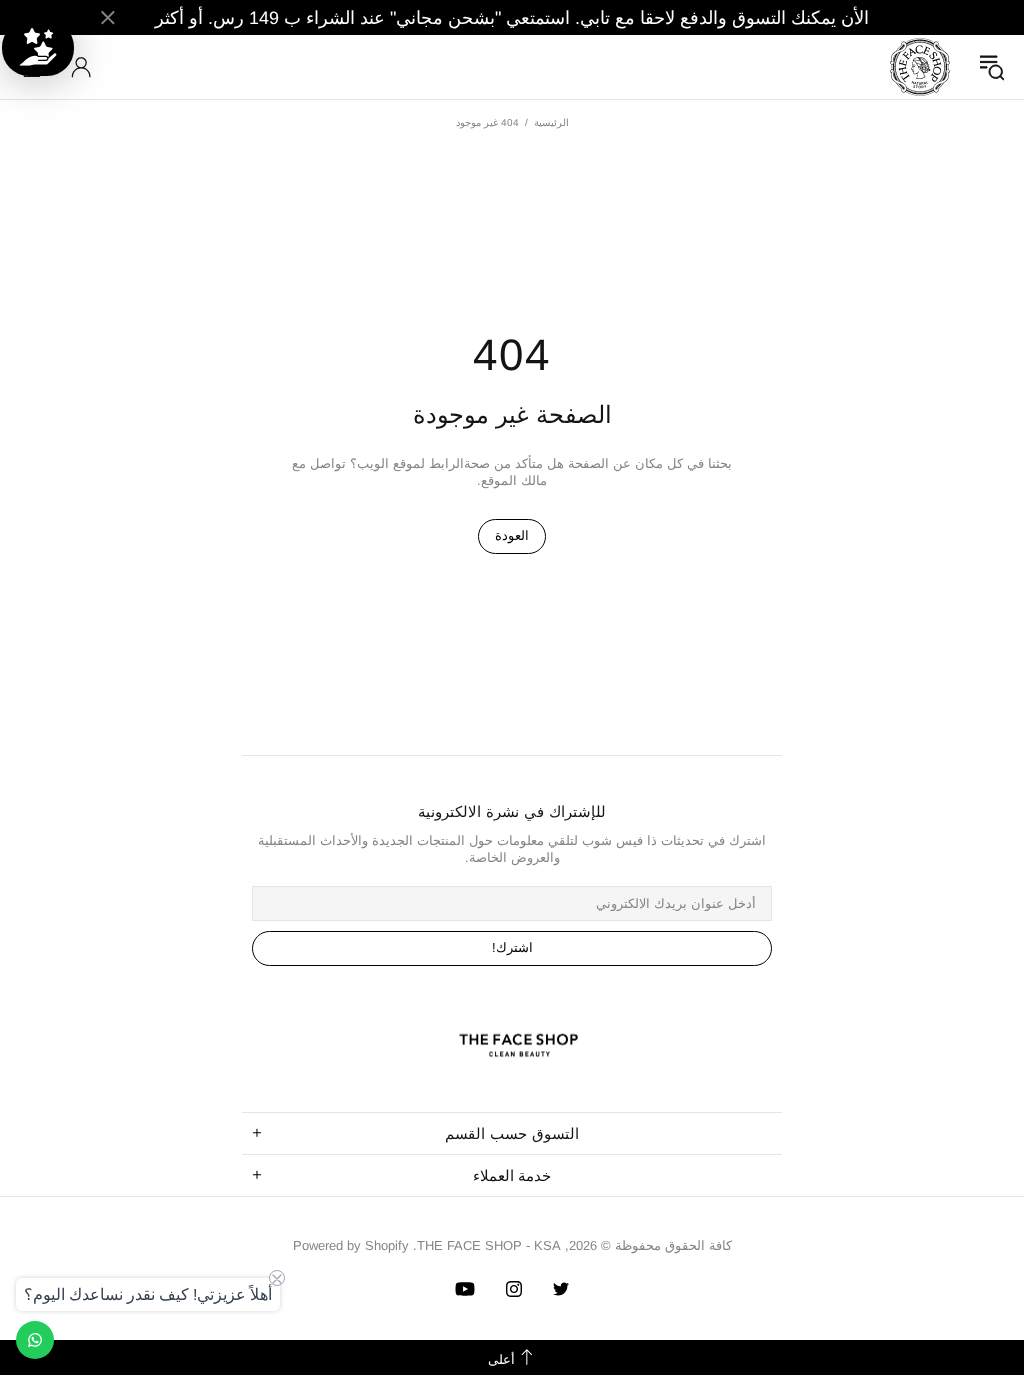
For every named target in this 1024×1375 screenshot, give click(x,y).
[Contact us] (35, 1340)
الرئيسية (551, 122)
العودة (512, 535)
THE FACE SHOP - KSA (920, 67)
